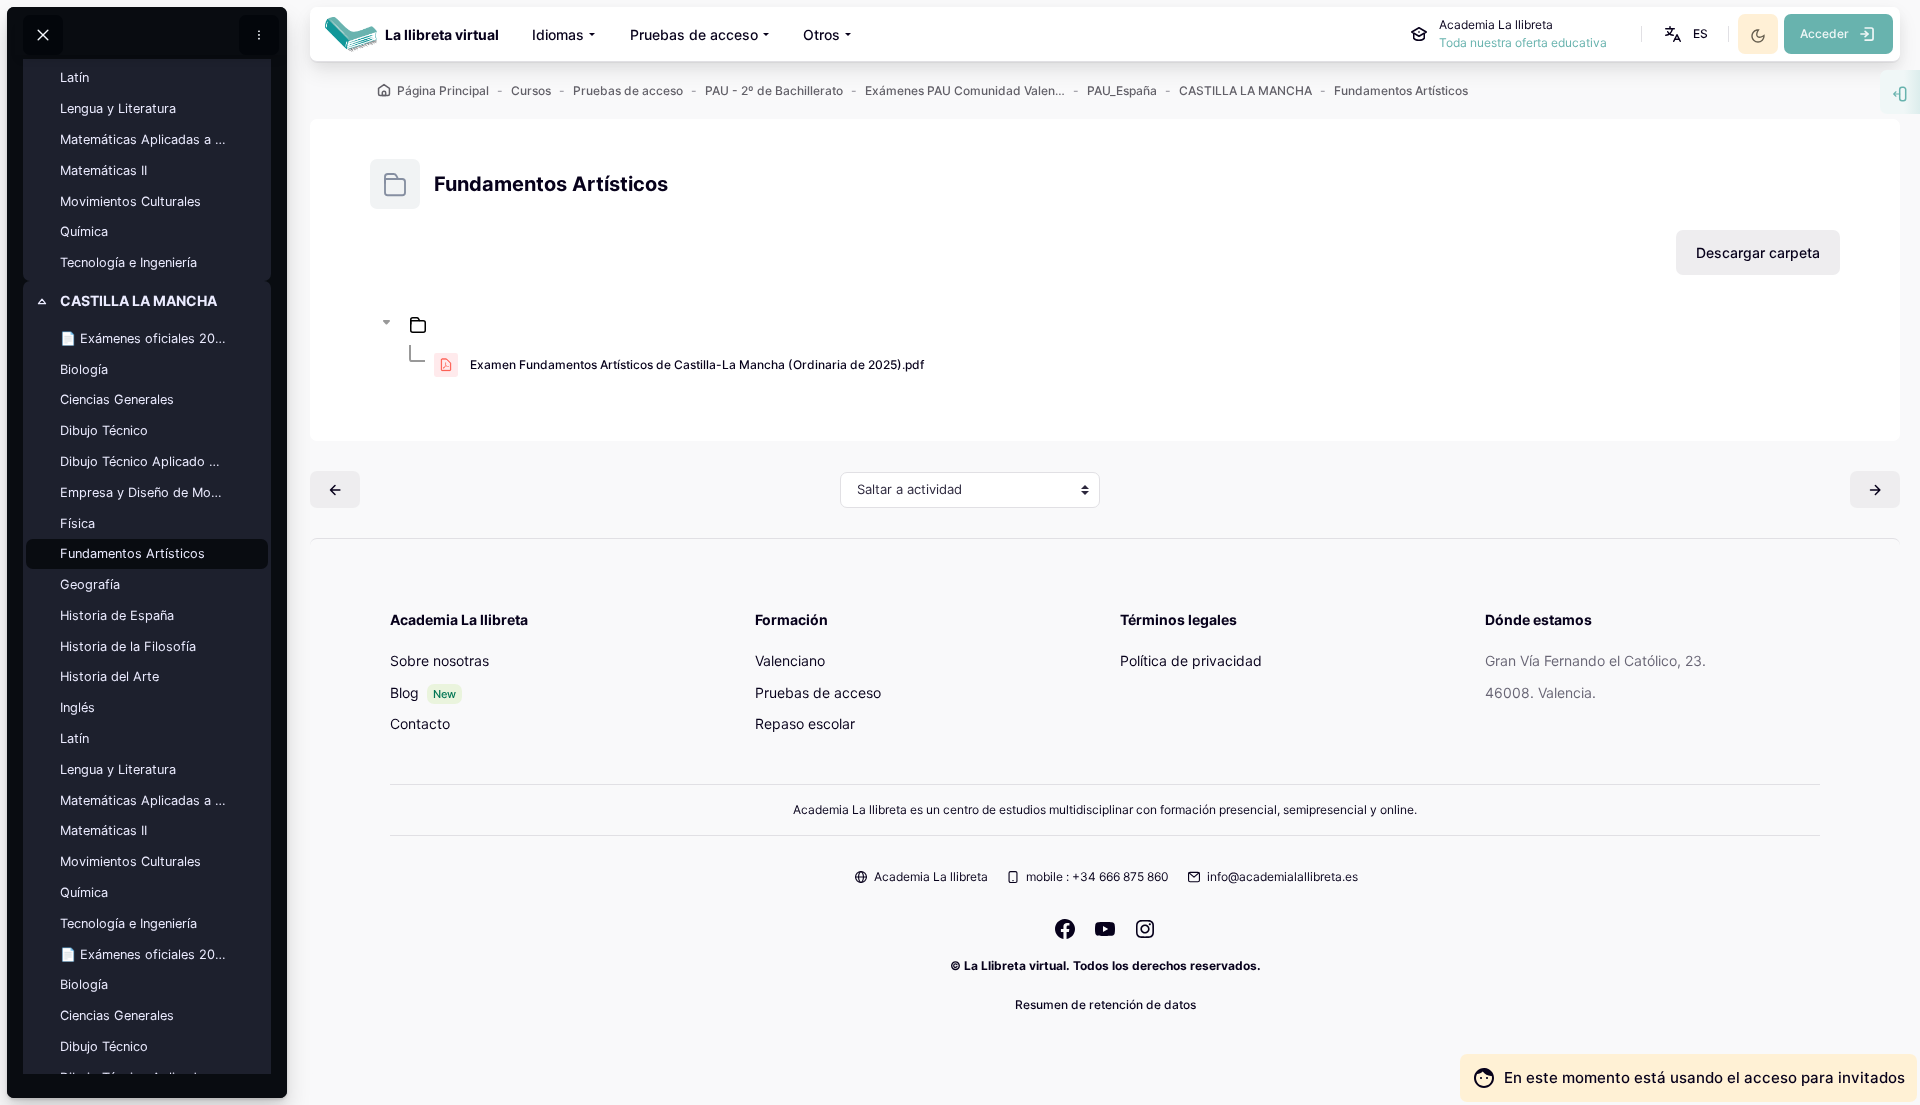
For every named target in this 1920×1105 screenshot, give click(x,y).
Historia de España (117, 615)
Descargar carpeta (1758, 252)
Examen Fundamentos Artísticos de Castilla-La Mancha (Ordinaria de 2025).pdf (697, 364)
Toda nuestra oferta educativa (1523, 42)
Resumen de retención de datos (1105, 1004)
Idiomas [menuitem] (558, 34)
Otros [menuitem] (821, 34)
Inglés (77, 707)
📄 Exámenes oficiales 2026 (143, 954)
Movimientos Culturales (130, 201)
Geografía (90, 584)
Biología (84, 369)
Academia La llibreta (931, 876)
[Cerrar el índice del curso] (43, 35)
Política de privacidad (1191, 660)
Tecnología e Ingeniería (128, 262)
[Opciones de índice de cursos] (259, 35)
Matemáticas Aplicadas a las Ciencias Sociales (143, 139)
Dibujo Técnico (104, 430)
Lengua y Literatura (118, 108)
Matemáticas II (103, 170)
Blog (404, 692)
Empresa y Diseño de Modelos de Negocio (143, 492)
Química (84, 231)
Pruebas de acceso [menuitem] (694, 34)
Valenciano (790, 660)
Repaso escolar (805, 723)
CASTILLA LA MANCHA (138, 300)
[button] (1684, 34)
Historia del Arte (109, 676)
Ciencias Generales (117, 399)
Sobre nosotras (439, 660)
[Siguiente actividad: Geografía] (1875, 489)
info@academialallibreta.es (1282, 876)
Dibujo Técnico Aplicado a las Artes (143, 461)
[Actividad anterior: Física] (335, 489)
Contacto (420, 723)
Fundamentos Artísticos (132, 553)
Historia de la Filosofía (128, 646)
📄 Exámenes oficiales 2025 (143, 338)
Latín (74, 77)
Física (77, 523)
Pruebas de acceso (818, 692)
